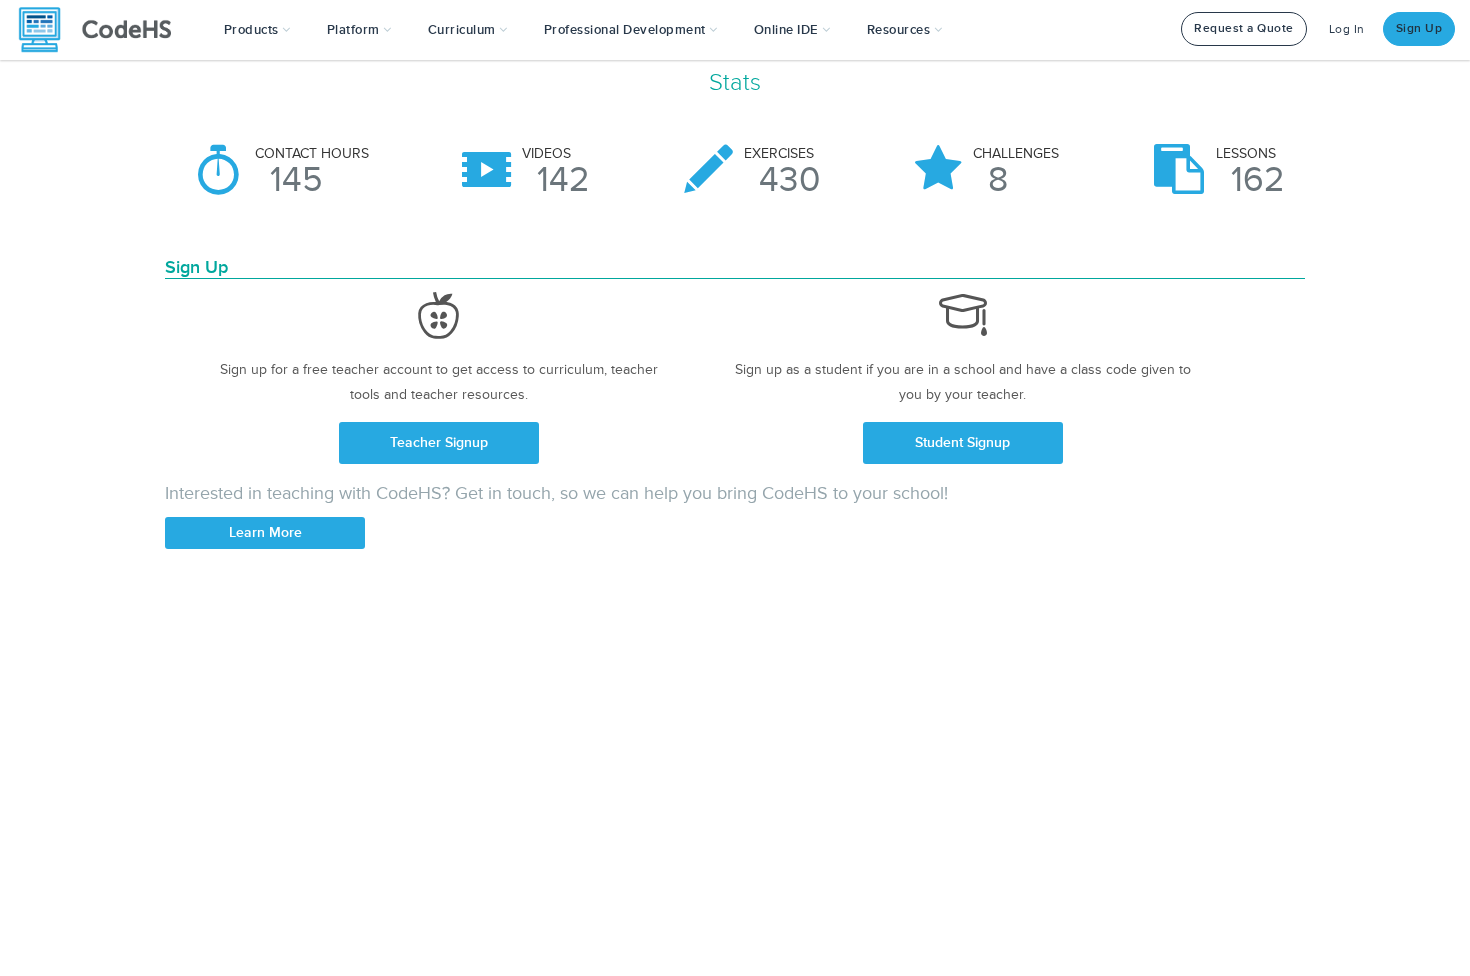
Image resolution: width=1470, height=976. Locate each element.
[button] (257, 30)
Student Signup (962, 442)
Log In (1347, 29)
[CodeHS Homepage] (103, 30)
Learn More (265, 532)
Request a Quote (1244, 28)
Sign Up (1419, 28)
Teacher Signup (439, 442)
